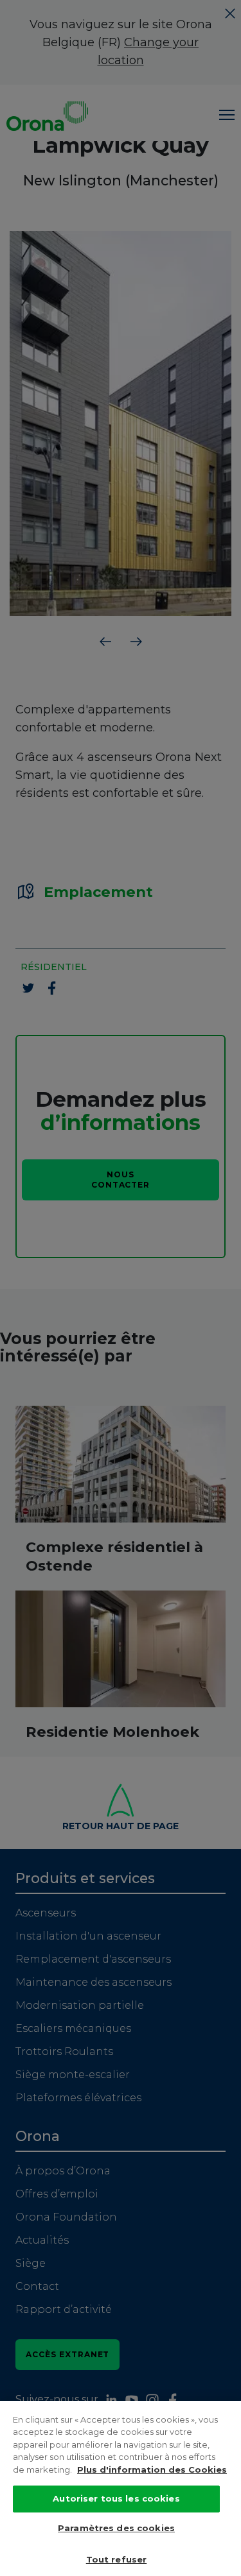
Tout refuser (117, 2559)
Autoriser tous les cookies (116, 2498)
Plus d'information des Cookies (152, 2469)
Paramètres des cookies (116, 2528)
